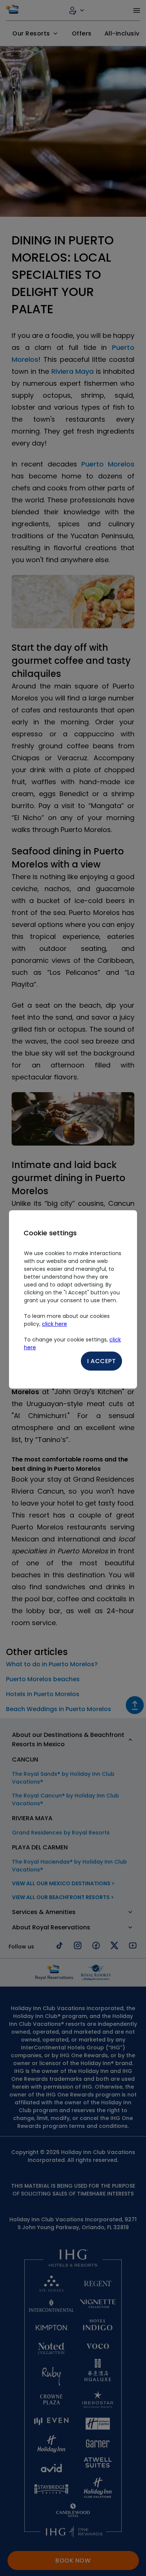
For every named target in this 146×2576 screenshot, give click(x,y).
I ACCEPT (101, 1361)
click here (54, 1324)
